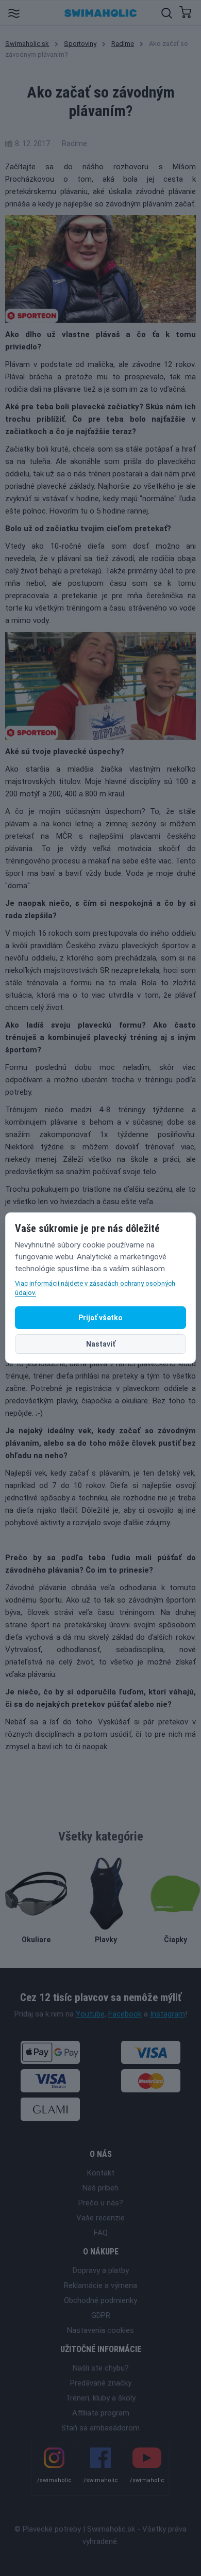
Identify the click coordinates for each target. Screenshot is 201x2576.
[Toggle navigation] (14, 13)
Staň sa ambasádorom (100, 2428)
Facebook (125, 2014)
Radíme (123, 44)
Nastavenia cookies (100, 2330)
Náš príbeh (100, 2188)
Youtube (90, 2014)
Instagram (167, 2014)
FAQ (101, 2233)
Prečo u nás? (101, 2203)
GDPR (101, 2315)
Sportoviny (80, 44)
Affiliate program (101, 2413)
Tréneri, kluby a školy (100, 2398)
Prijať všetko (100, 1318)
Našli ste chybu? (101, 2368)
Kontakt (101, 2173)
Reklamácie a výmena (100, 2285)
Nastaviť (101, 1344)
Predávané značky (101, 2383)
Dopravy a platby (101, 2270)
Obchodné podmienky (100, 2300)
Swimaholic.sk (27, 44)
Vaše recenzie (100, 2218)
